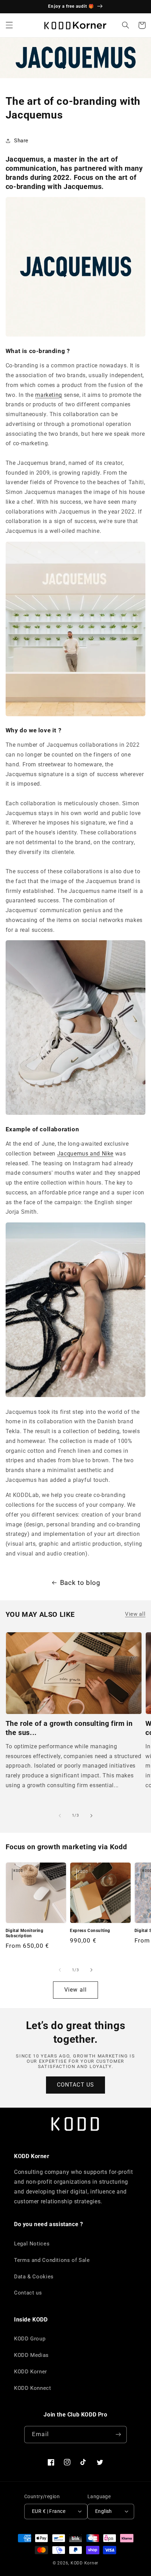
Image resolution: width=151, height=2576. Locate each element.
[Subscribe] (118, 2435)
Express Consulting (90, 1931)
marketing (49, 395)
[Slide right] (91, 1816)
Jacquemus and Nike (85, 1154)
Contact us (28, 2293)
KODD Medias (31, 2355)
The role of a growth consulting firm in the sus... (69, 1728)
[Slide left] (60, 1816)
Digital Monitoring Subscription (25, 1933)
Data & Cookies (34, 2277)
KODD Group (30, 2339)
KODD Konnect (33, 2388)
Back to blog (80, 1583)
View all (135, 1614)
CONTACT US (75, 2085)
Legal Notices (32, 2244)
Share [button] (21, 141)
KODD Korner (31, 2372)
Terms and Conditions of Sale (52, 2260)
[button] (9, 25)
